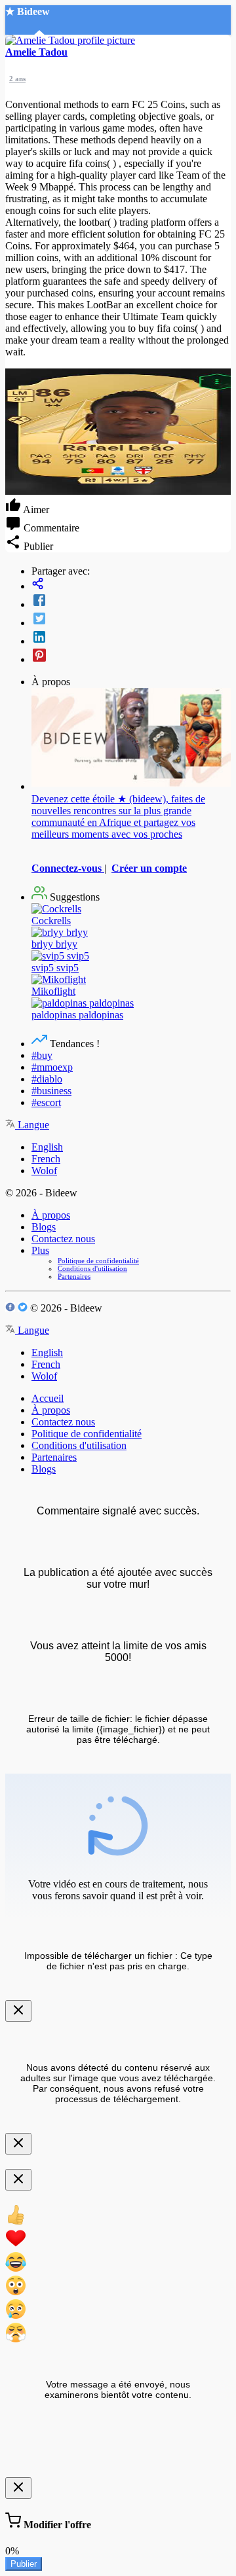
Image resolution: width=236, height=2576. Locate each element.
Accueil (48, 1398)
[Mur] (131, 585)
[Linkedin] (131, 638)
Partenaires (74, 1276)
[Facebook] (131, 601)
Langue (32, 1125)
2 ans (17, 79)
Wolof (44, 1171)
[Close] (18, 2011)
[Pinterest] (131, 656)
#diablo (47, 1079)
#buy (42, 1055)
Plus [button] (40, 1250)
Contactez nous (63, 1239)
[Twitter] (131, 620)
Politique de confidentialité (98, 1261)
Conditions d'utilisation (92, 1268)
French (46, 1159)
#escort (46, 1102)
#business (51, 1091)
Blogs (44, 1227)
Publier (24, 2564)
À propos (51, 1215)
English (47, 1147)
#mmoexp (52, 1067)
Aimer (35, 510)
